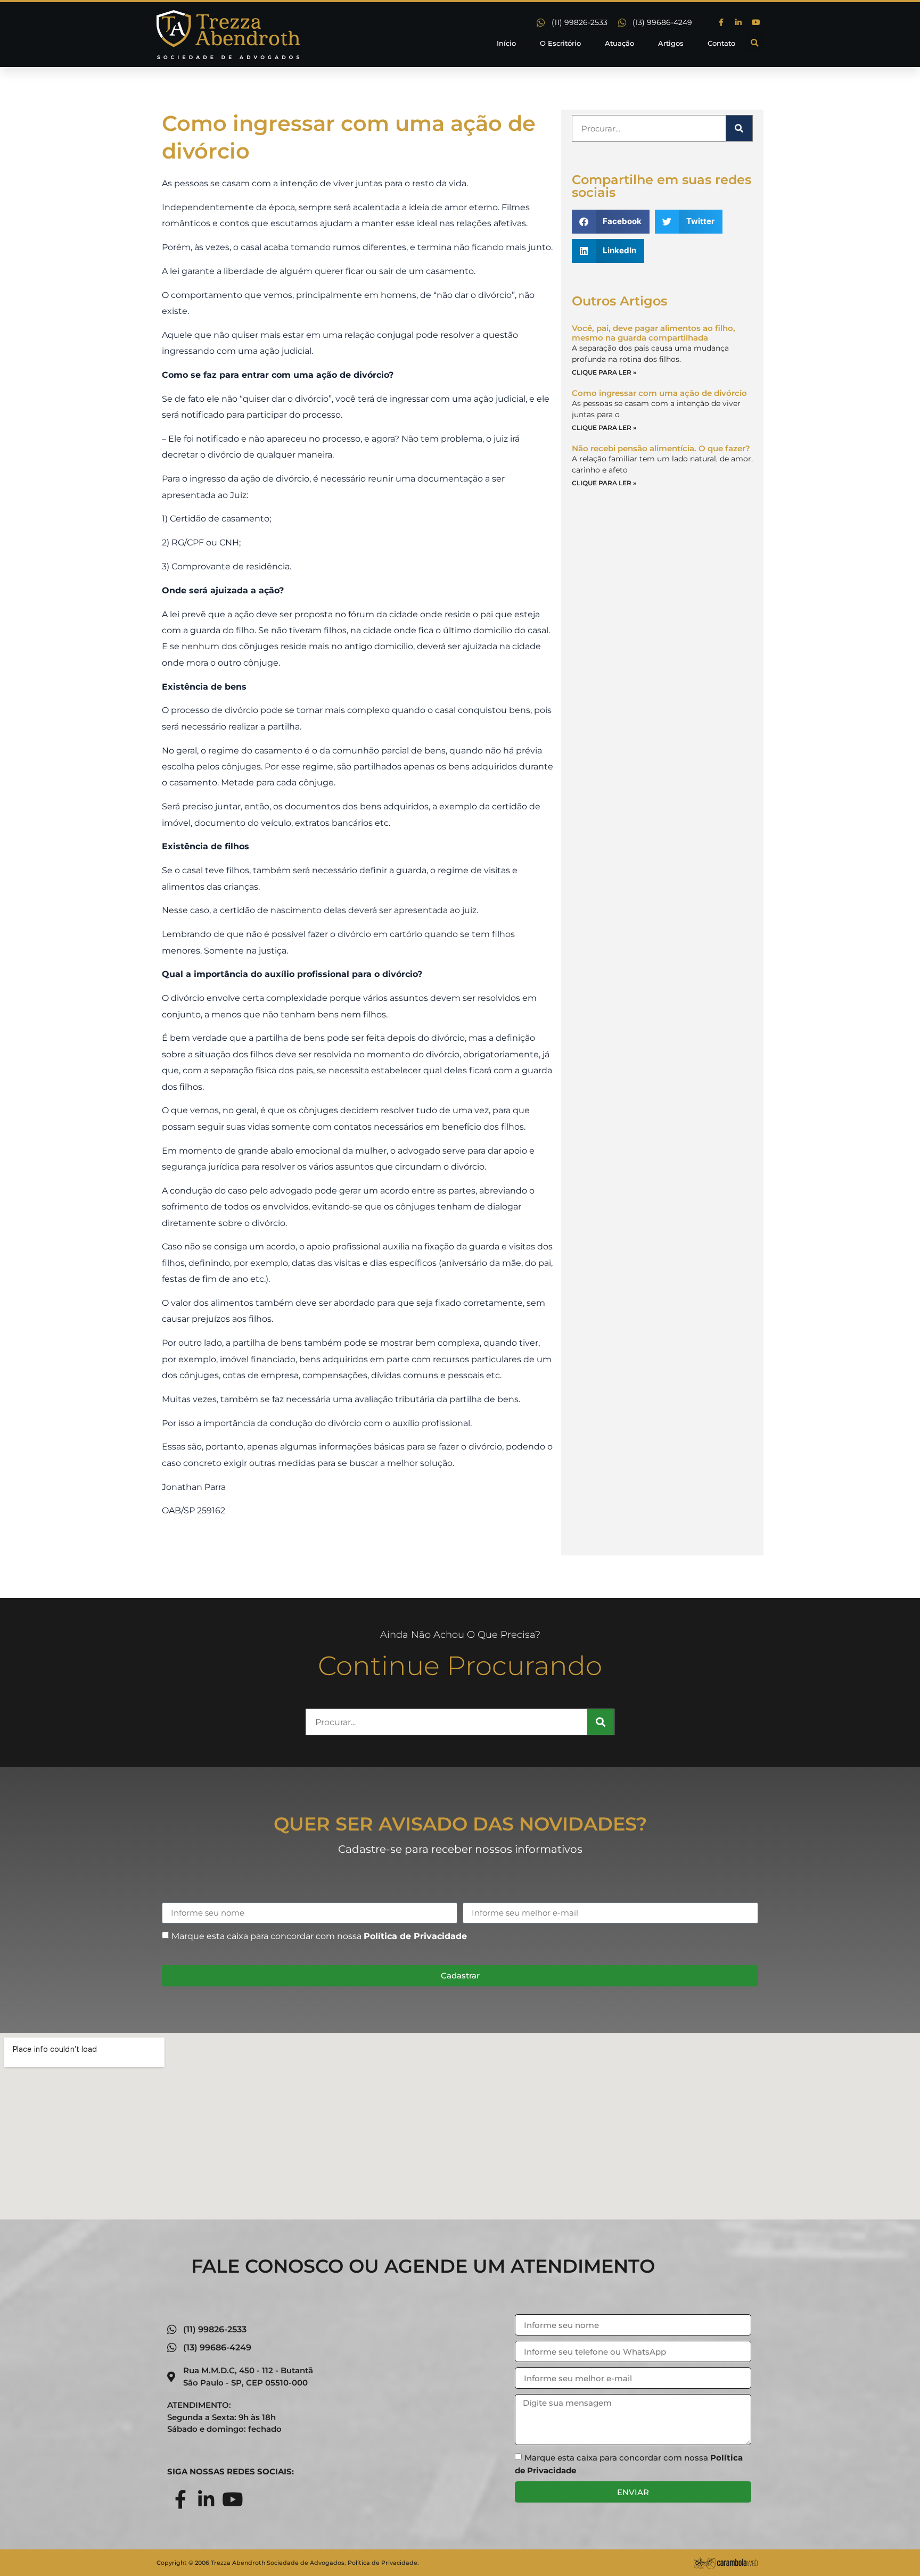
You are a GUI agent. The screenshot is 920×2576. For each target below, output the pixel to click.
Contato (721, 43)
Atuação (619, 43)
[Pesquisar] (739, 128)
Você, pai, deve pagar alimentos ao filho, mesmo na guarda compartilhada (654, 333)
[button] (755, 43)
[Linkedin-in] (738, 22)
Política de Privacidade (415, 1936)
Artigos (671, 43)
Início (506, 43)
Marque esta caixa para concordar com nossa (319, 1936)
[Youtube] (756, 22)
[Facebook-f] (721, 22)
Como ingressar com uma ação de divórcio (659, 393)
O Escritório (560, 43)
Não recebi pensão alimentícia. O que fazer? (661, 448)
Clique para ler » (604, 372)
